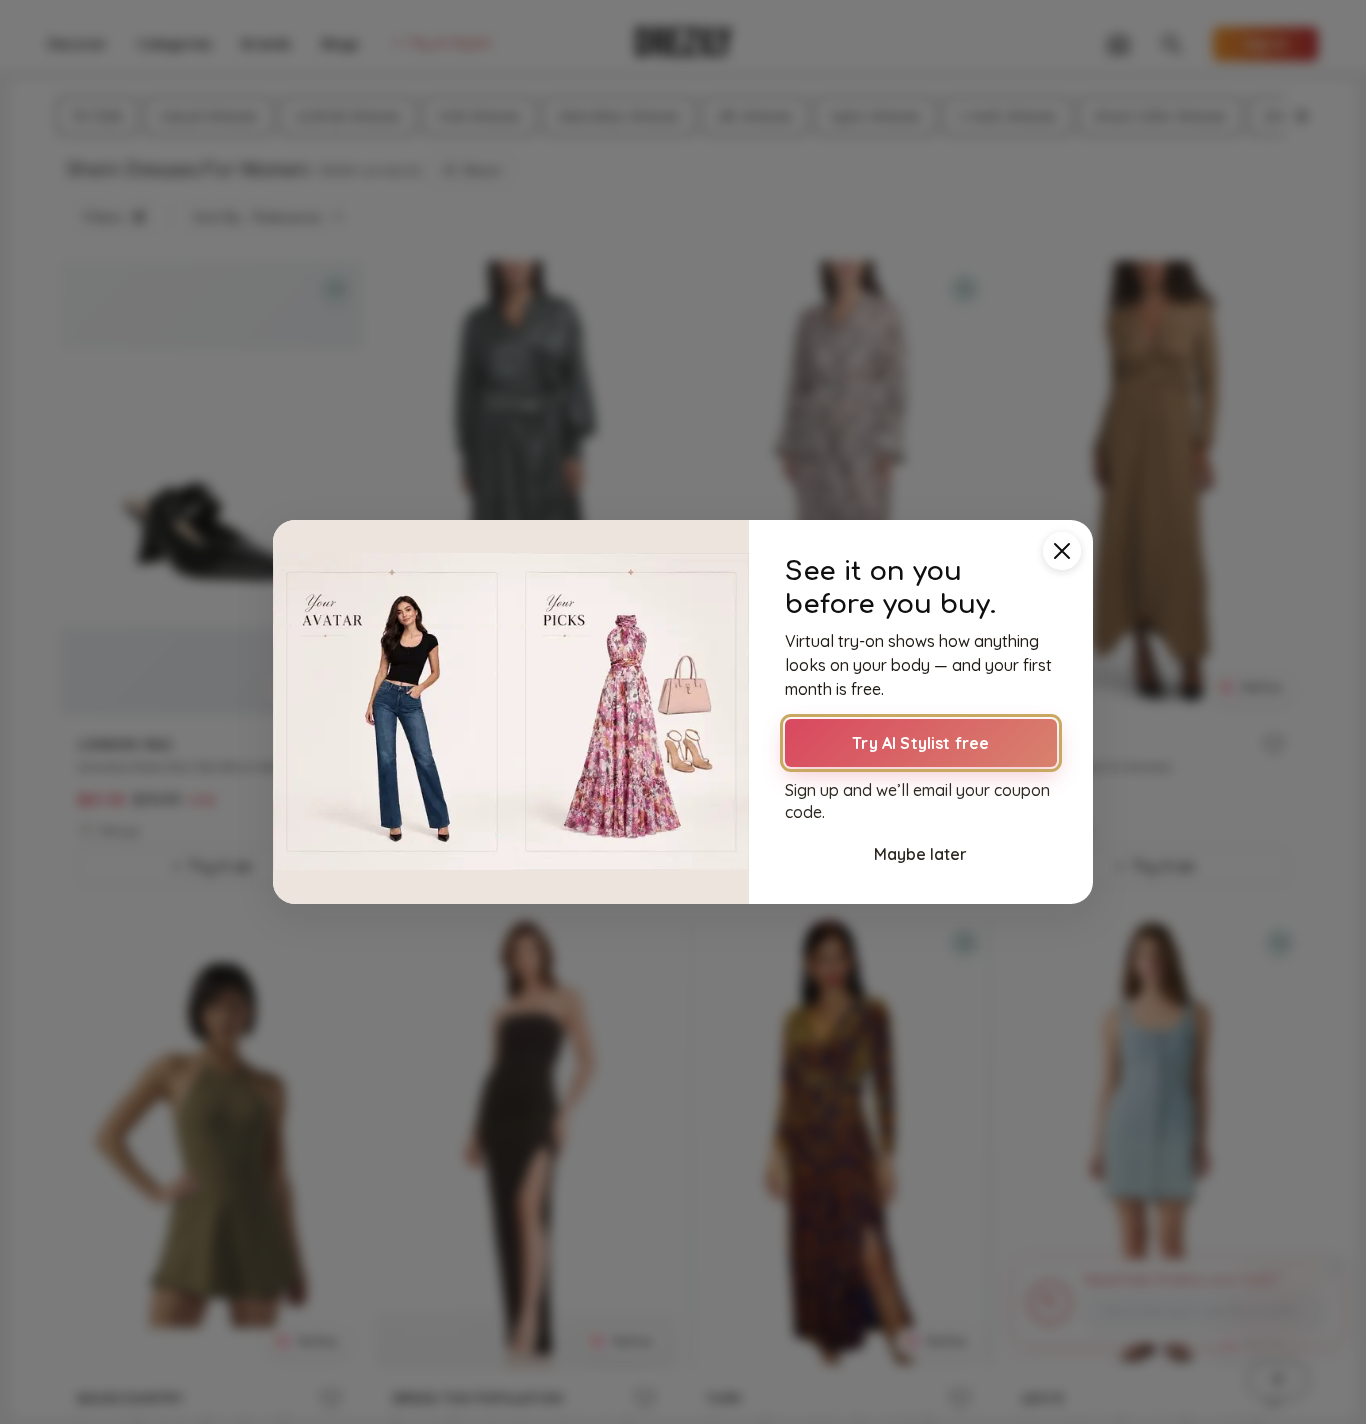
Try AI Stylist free (920, 743)
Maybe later (920, 854)
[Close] (1062, 551)
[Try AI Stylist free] (511, 712)
